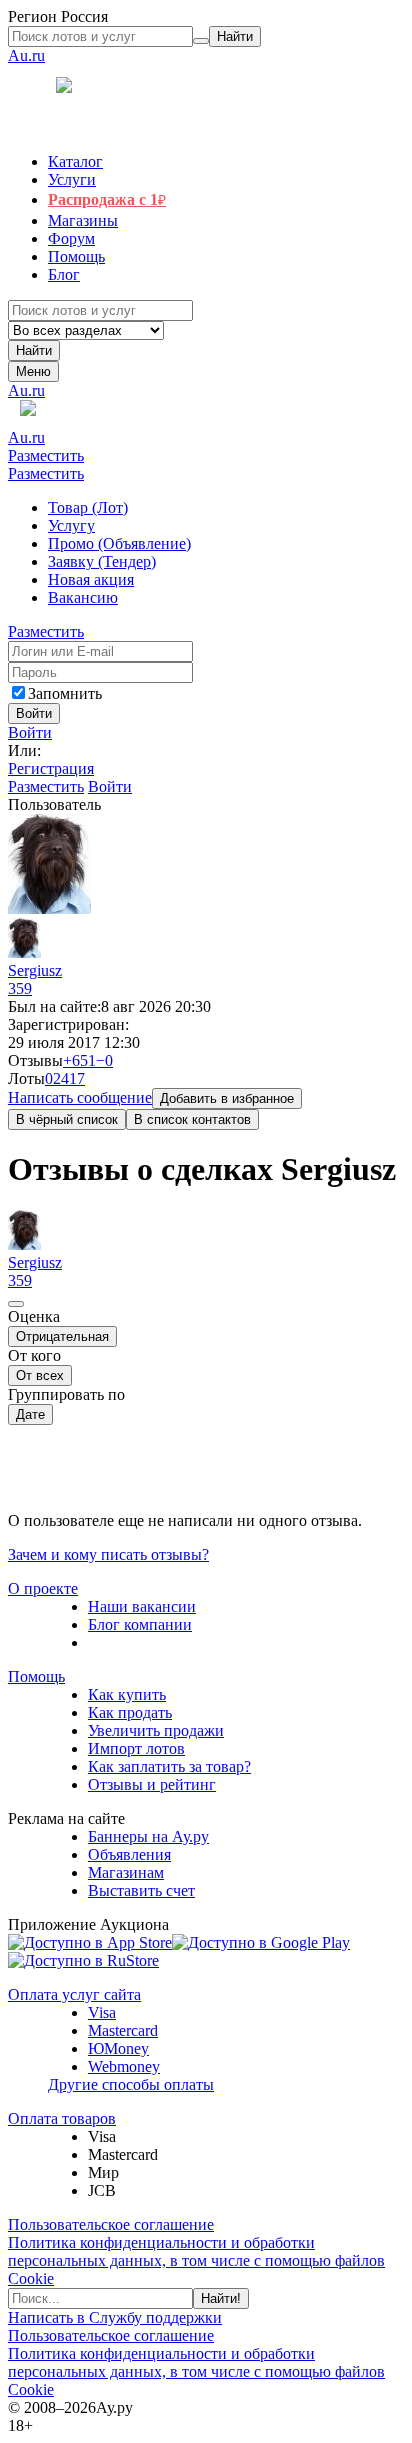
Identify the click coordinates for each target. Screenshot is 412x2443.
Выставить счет (141, 1890)
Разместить (46, 455)
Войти (30, 732)
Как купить (127, 1694)
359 (20, 988)
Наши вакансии (142, 1606)
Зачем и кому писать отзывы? (108, 1554)
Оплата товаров (62, 2118)
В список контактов (192, 1119)
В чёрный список (67, 1119)
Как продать (130, 1712)
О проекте (43, 1588)
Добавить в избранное (227, 1098)
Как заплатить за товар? (169, 1766)
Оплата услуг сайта (74, 1994)
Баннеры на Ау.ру (148, 1836)
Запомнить (65, 693)
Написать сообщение (80, 1097)
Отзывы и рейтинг (152, 1784)
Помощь (36, 1676)
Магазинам (126, 1872)
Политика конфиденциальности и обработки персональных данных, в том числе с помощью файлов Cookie (196, 2260)
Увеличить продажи (156, 1730)
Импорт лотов (136, 1748)
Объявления (129, 1854)
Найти (34, 350)
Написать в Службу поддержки (115, 2317)
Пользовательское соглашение (111, 2224)
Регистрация (51, 768)
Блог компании (140, 1624)
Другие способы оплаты (131, 2084)
